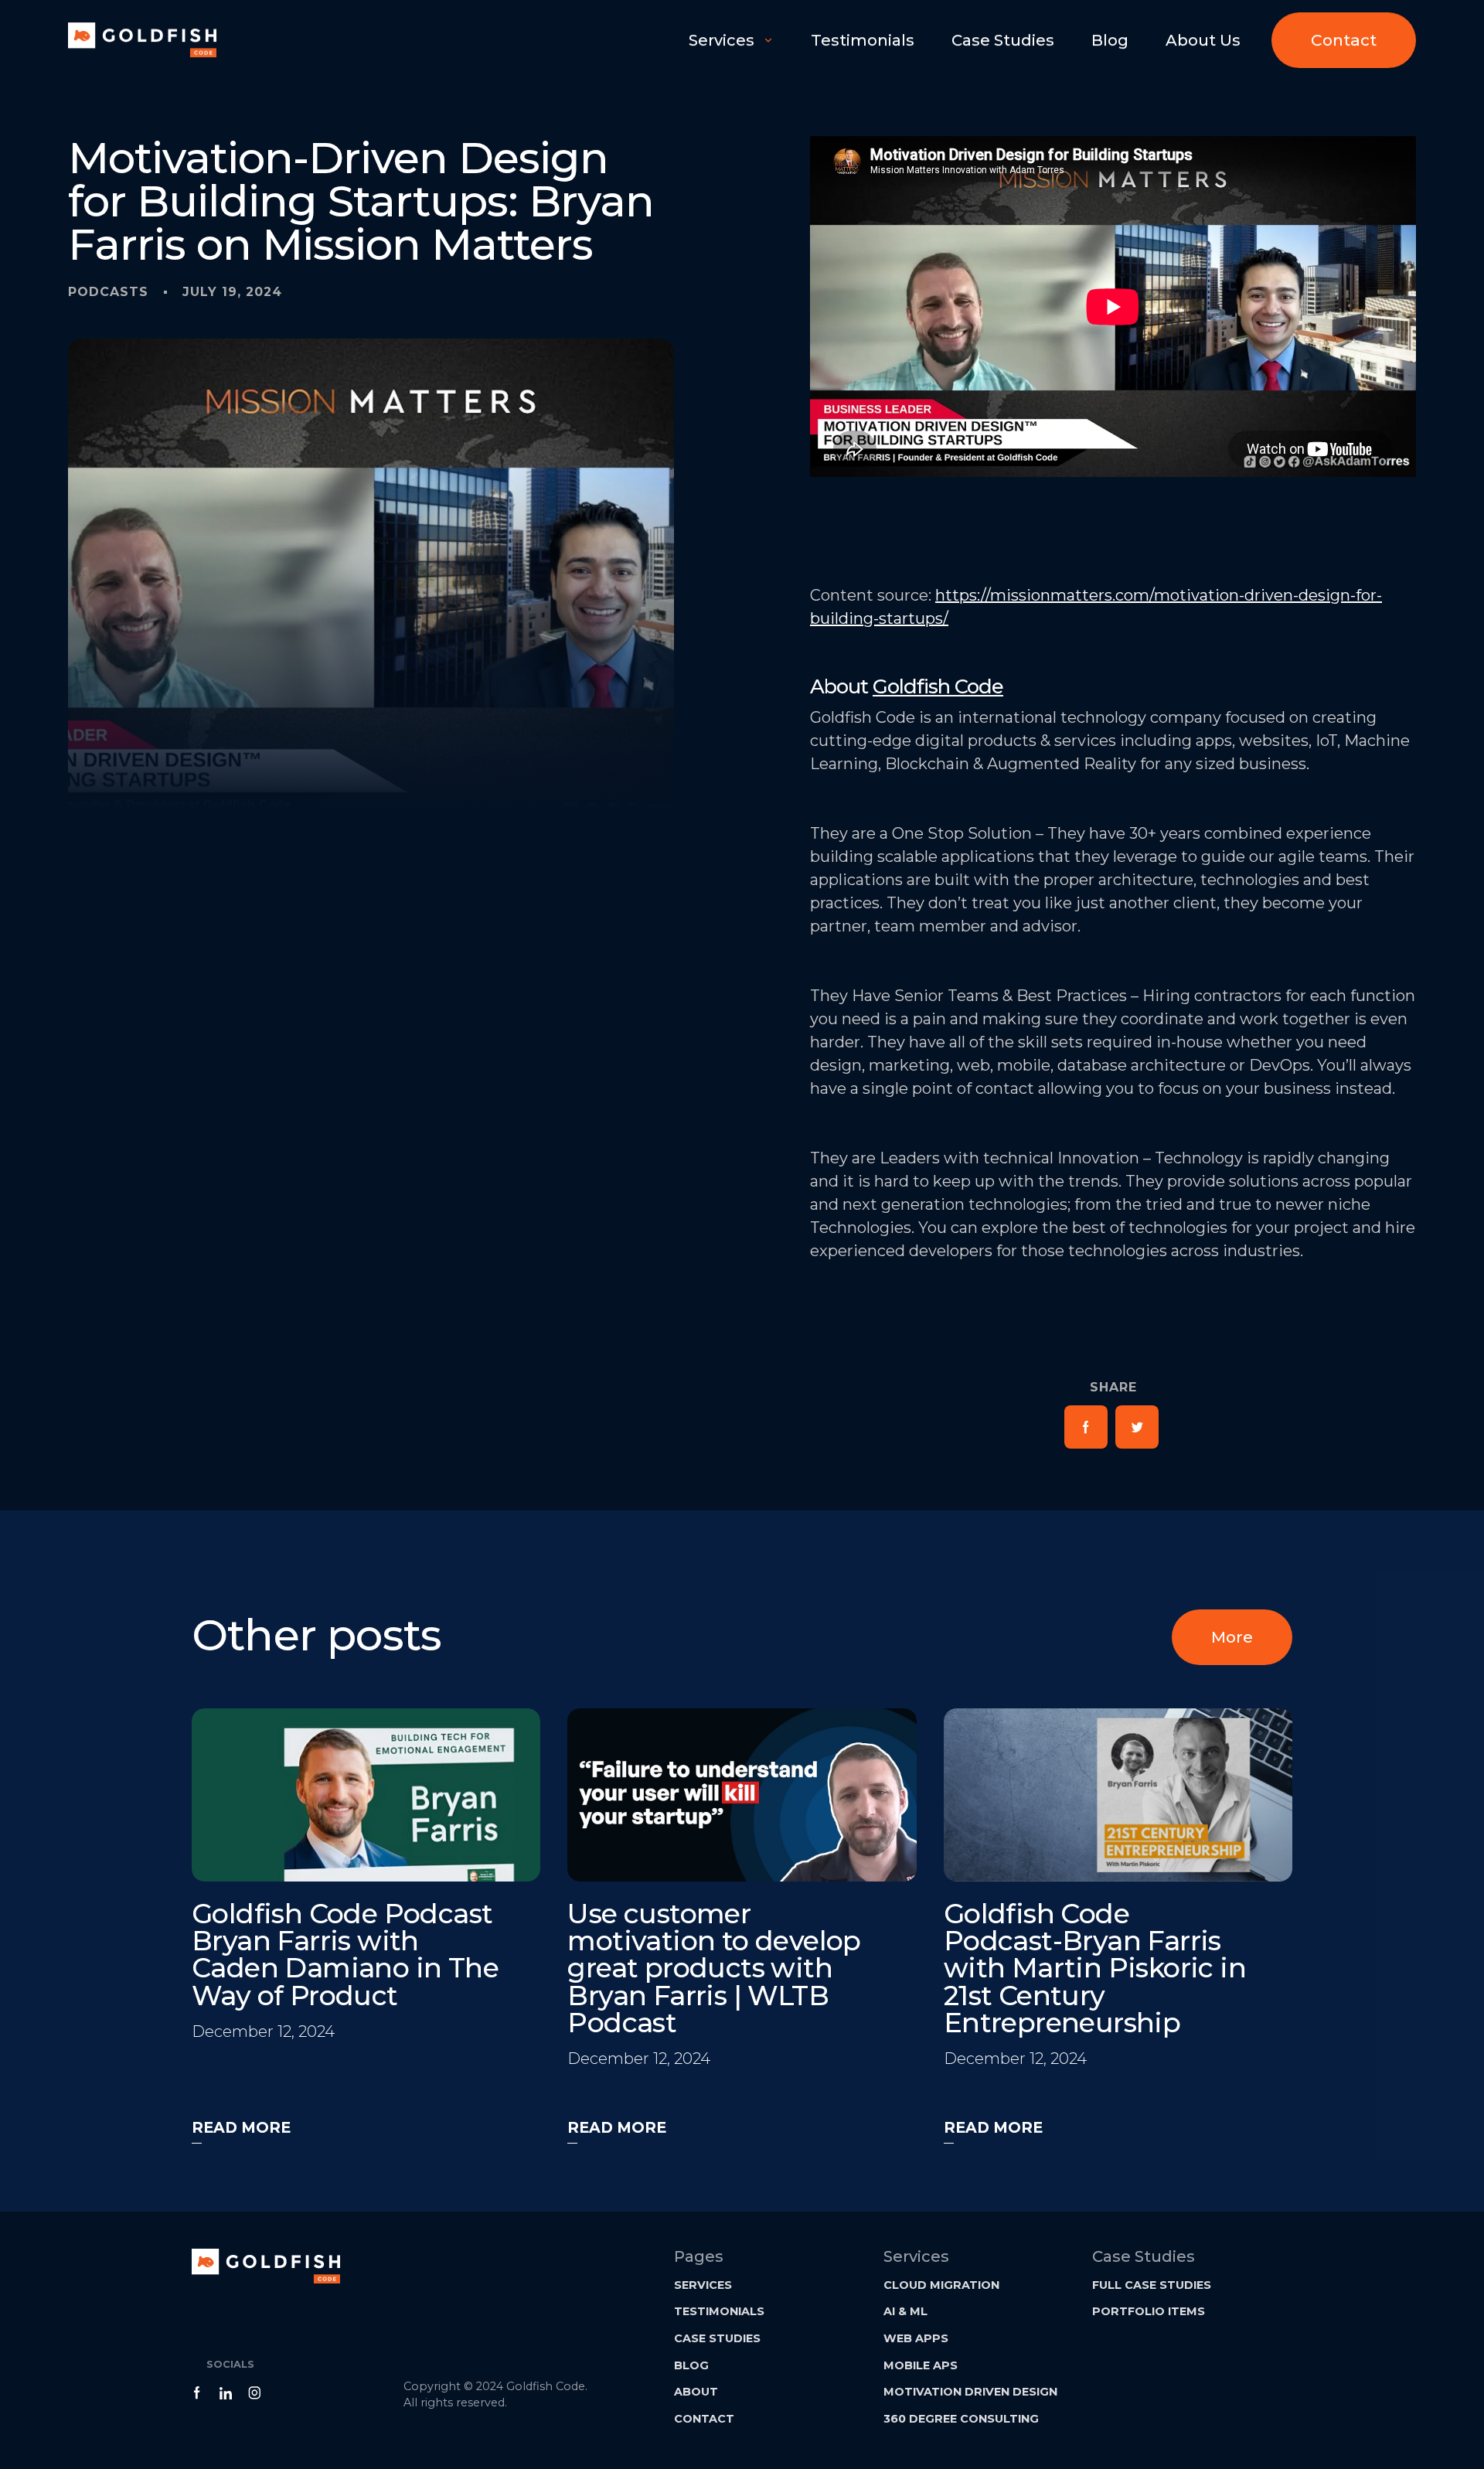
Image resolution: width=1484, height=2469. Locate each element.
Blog (1110, 40)
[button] (731, 40)
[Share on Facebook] (1086, 1427)
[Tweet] (1137, 1427)
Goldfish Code (938, 686)
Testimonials (863, 40)
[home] (142, 40)
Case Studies (1003, 40)
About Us (1203, 40)
